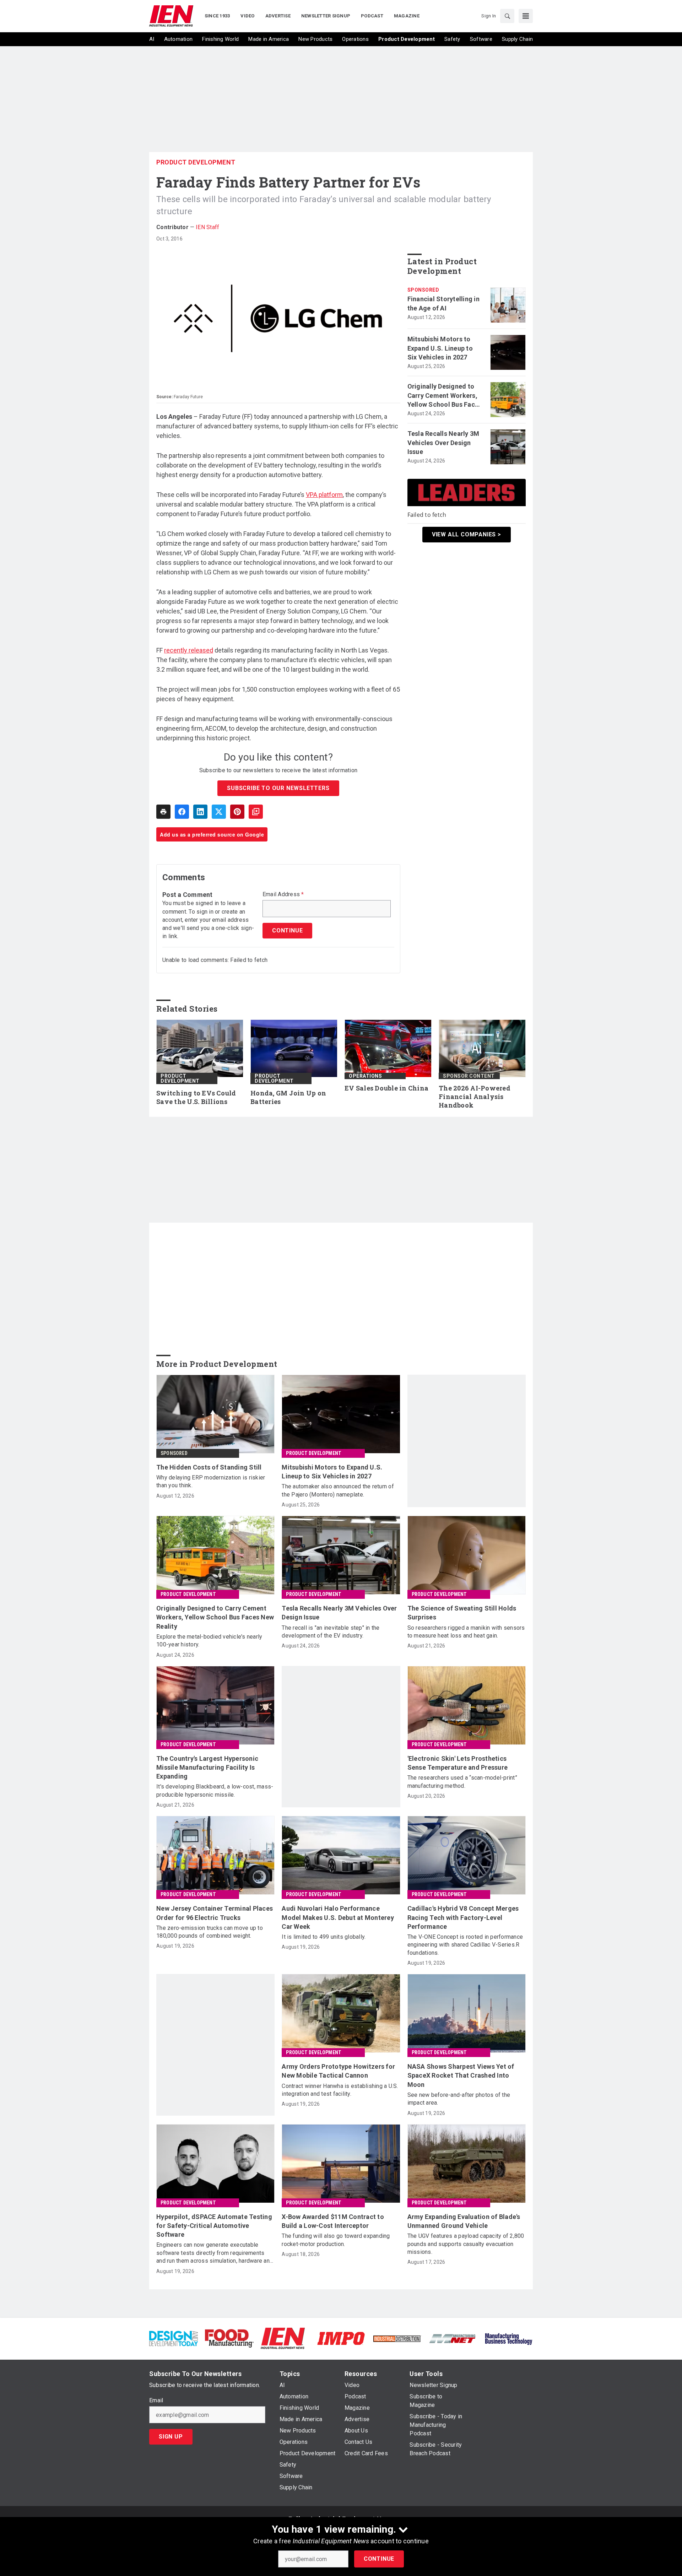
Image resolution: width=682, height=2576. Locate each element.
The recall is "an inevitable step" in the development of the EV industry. (331, 1632)
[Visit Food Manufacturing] (229, 2338)
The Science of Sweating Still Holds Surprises (462, 1613)
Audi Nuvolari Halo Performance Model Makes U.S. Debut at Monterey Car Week (338, 1917)
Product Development (196, 162)
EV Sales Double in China (386, 1088)
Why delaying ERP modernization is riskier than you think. (211, 1481)
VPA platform (324, 495)
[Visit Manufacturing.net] (453, 2338)
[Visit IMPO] (341, 2338)
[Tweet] (219, 812)
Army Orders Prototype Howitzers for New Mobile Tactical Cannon (338, 2071)
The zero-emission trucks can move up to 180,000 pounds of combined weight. (210, 1932)
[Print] (163, 812)
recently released (189, 650)
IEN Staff (207, 227)
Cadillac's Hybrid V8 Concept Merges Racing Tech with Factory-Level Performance (463, 1917)
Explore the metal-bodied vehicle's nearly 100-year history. (209, 1641)
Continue (379, 2559)
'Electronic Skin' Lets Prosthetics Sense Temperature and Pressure (458, 1763)
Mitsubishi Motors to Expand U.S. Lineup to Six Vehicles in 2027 (440, 348)
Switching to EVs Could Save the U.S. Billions (196, 1097)
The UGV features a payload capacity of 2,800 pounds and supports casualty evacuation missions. (466, 2244)
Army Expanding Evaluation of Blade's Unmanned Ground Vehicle (464, 2221)
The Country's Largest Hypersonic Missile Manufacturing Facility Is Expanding (207, 1767)
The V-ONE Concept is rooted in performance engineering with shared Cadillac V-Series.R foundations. (465, 1945)
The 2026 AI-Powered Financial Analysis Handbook (475, 1097)
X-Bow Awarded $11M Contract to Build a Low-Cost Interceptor (333, 2221)
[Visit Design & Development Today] (174, 2338)
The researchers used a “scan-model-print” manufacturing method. (462, 1782)
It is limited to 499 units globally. (324, 1937)
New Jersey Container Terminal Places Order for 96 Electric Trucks (215, 1913)
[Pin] (237, 812)
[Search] (507, 16)
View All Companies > (467, 534)
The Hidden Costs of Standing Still (209, 1467)
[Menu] (526, 16)
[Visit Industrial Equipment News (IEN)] (283, 2338)
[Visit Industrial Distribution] (397, 2338)
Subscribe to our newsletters (278, 788)
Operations (365, 1076)
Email (156, 2401)
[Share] (182, 812)
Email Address (283, 894)
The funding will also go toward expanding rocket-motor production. (336, 2240)
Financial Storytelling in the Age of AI (443, 303)
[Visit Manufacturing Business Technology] (508, 2338)
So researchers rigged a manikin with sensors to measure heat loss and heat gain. (466, 1632)
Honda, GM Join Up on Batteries (288, 1097)
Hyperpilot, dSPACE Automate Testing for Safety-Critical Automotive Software (214, 2226)
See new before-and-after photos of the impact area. (459, 2099)
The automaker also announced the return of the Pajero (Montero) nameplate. (338, 1490)
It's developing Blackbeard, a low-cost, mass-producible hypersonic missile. (215, 1790)
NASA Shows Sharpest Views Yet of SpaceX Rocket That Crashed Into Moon (461, 2075)
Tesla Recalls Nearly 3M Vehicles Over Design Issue (443, 442)
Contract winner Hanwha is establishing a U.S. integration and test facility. (340, 2090)
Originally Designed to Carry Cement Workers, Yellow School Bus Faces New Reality (445, 396)
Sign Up (171, 2437)
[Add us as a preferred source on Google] (256, 812)
